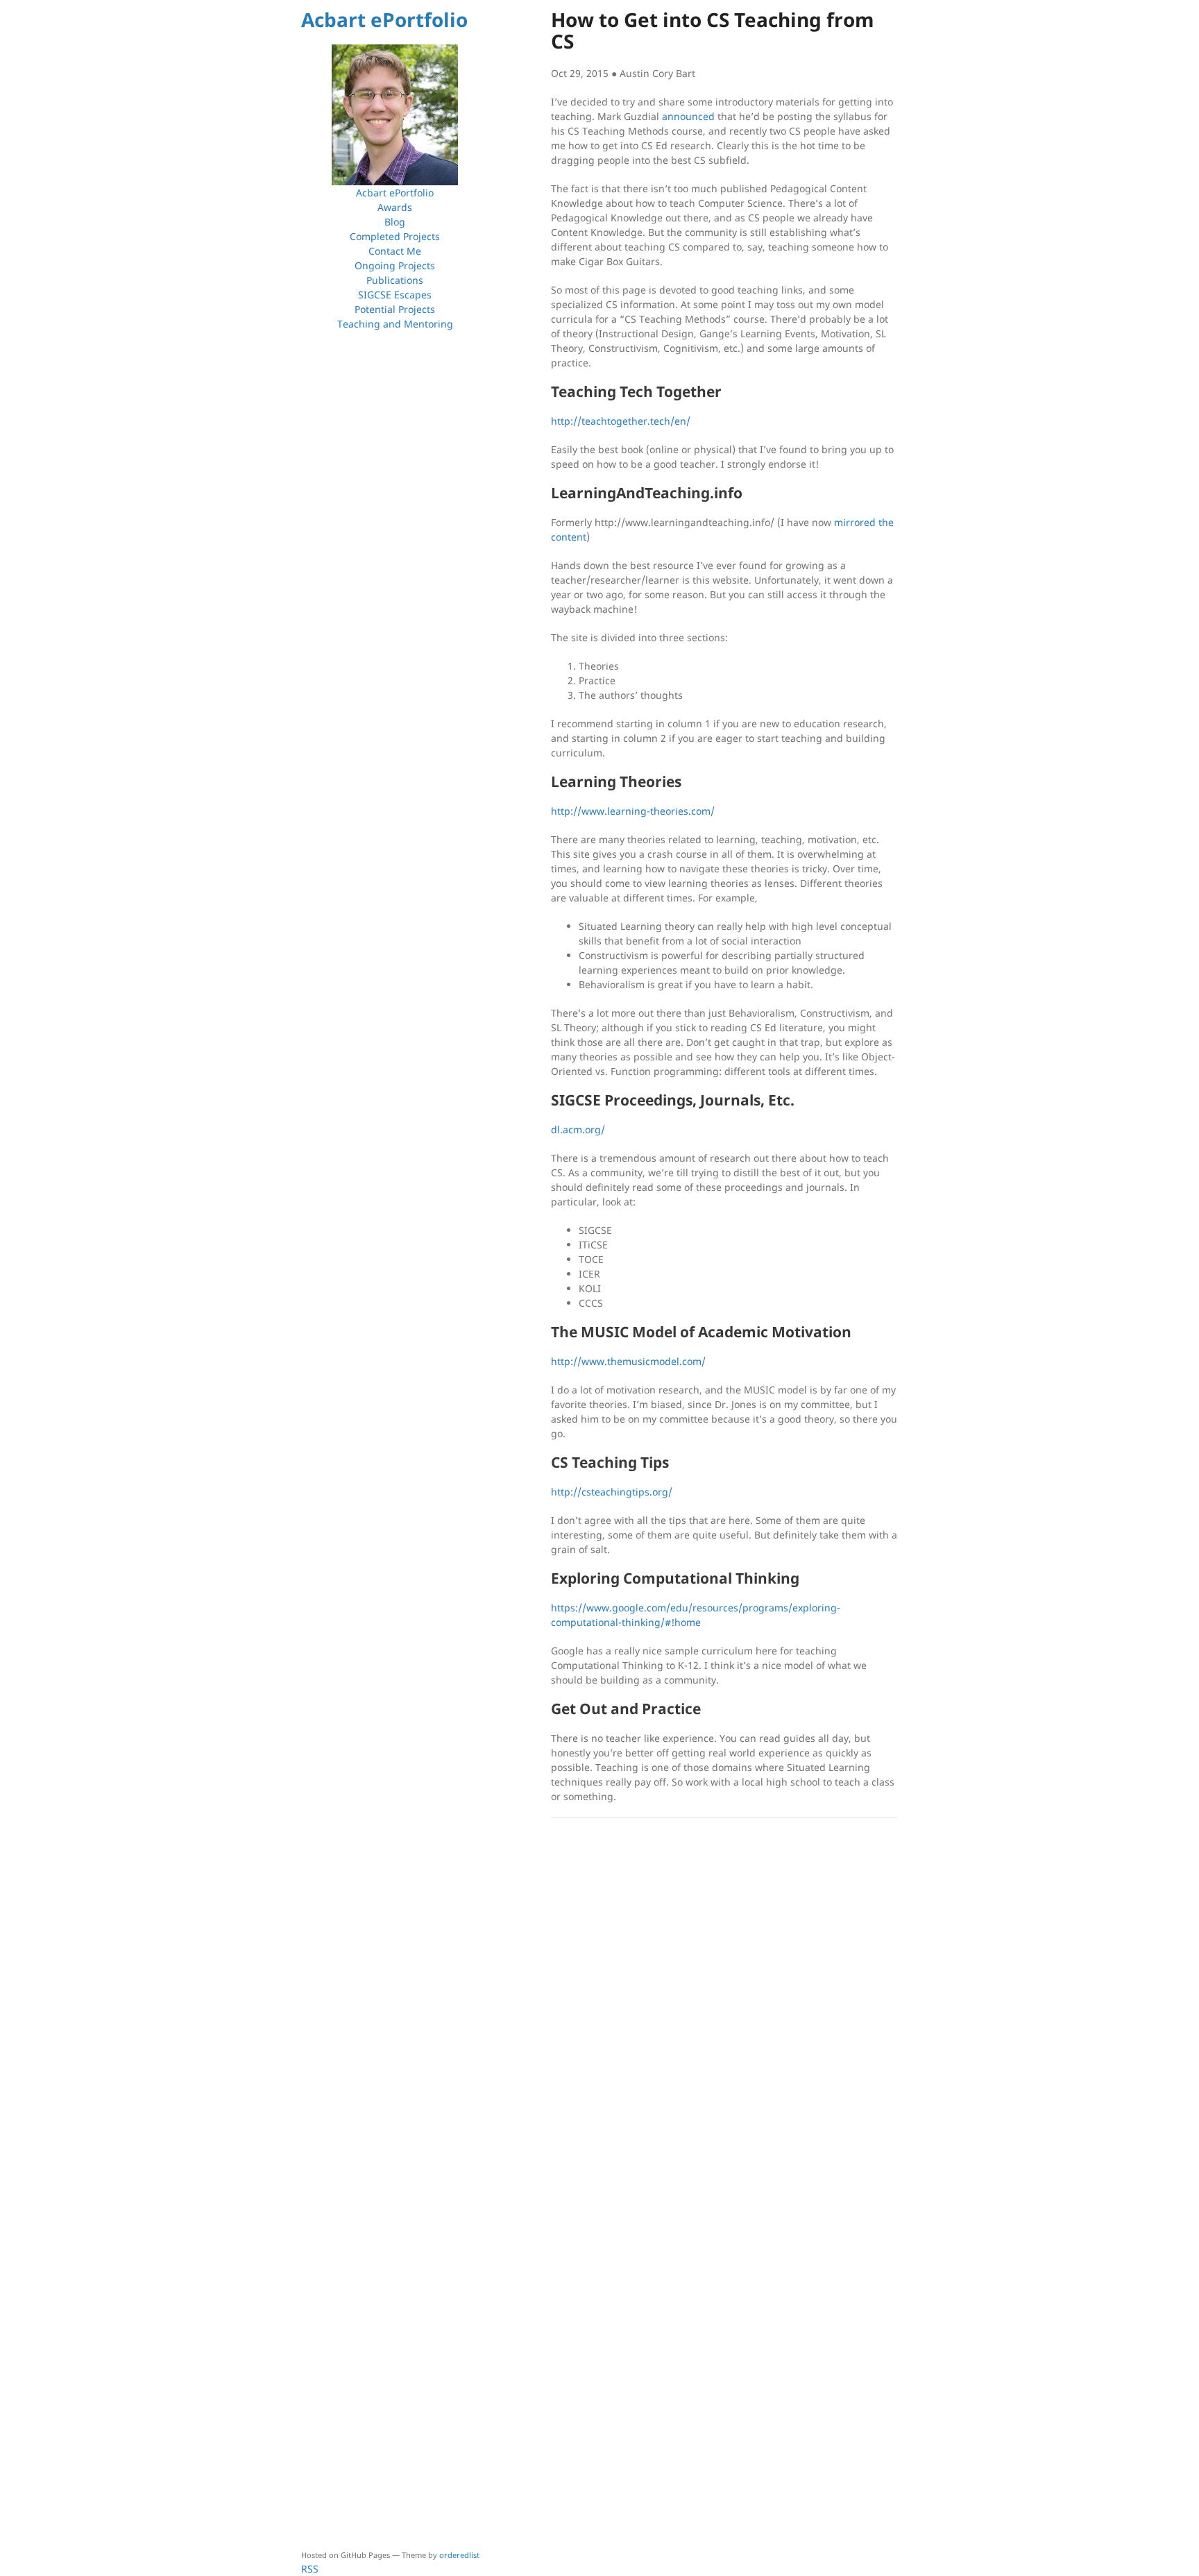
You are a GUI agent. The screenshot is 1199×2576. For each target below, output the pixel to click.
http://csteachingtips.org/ (612, 1492)
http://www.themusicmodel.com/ (628, 1361)
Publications (395, 280)
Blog (395, 222)
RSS (310, 2569)
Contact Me (395, 251)
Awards (395, 207)
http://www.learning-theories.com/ (633, 811)
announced (688, 116)
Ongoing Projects (395, 265)
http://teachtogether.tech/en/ (621, 421)
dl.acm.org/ (578, 1129)
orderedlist (459, 2555)
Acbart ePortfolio (384, 19)
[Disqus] (724, 2006)
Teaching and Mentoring (395, 324)
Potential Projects (395, 309)
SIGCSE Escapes (395, 295)
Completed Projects (395, 236)
